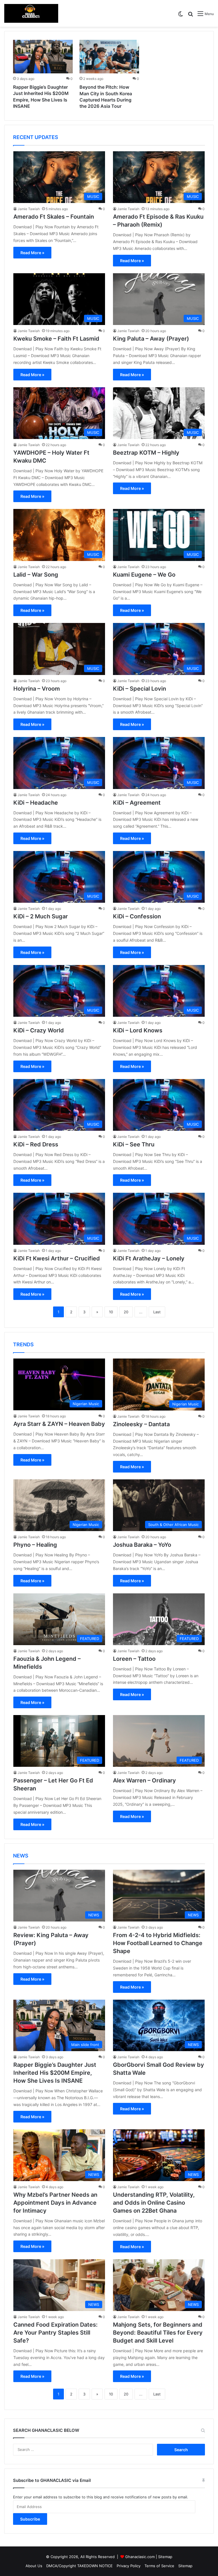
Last (157, 1312)
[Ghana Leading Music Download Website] (31, 13)
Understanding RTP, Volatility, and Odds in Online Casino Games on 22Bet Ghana (154, 2203)
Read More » (32, 253)
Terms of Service (159, 2566)
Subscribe (30, 2519)
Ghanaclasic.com (140, 2557)
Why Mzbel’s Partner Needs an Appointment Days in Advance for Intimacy (55, 2203)
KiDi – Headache (36, 803)
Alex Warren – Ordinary (144, 1780)
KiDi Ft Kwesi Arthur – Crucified (57, 1258)
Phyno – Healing (35, 1545)
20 (126, 1312)
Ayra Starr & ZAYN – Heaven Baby (59, 1424)
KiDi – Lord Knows (138, 1030)
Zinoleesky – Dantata (141, 1424)
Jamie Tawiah (29, 209)
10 (111, 1312)
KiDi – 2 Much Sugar (41, 916)
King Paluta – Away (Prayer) (151, 339)
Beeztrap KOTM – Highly (146, 453)
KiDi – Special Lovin (140, 689)
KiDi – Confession (137, 916)
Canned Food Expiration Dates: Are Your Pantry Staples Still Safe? (55, 2333)
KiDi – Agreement (137, 803)
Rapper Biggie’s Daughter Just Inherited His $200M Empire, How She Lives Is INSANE (55, 2073)
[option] (43, 76)
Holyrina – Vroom (37, 689)
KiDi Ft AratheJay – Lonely (149, 1258)
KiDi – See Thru (134, 1144)
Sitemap (165, 2557)
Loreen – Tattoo (134, 1659)
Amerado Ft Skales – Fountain (54, 217)
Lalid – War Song (36, 575)
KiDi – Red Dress (36, 1144)
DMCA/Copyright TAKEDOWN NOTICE (79, 2566)
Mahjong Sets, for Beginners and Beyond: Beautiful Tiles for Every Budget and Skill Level (158, 2333)
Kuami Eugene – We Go (144, 575)
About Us (34, 2566)
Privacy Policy (129, 2566)
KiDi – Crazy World (39, 1030)
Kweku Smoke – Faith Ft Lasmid (56, 339)
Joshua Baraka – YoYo (142, 1545)
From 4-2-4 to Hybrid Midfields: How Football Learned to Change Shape (158, 1943)
